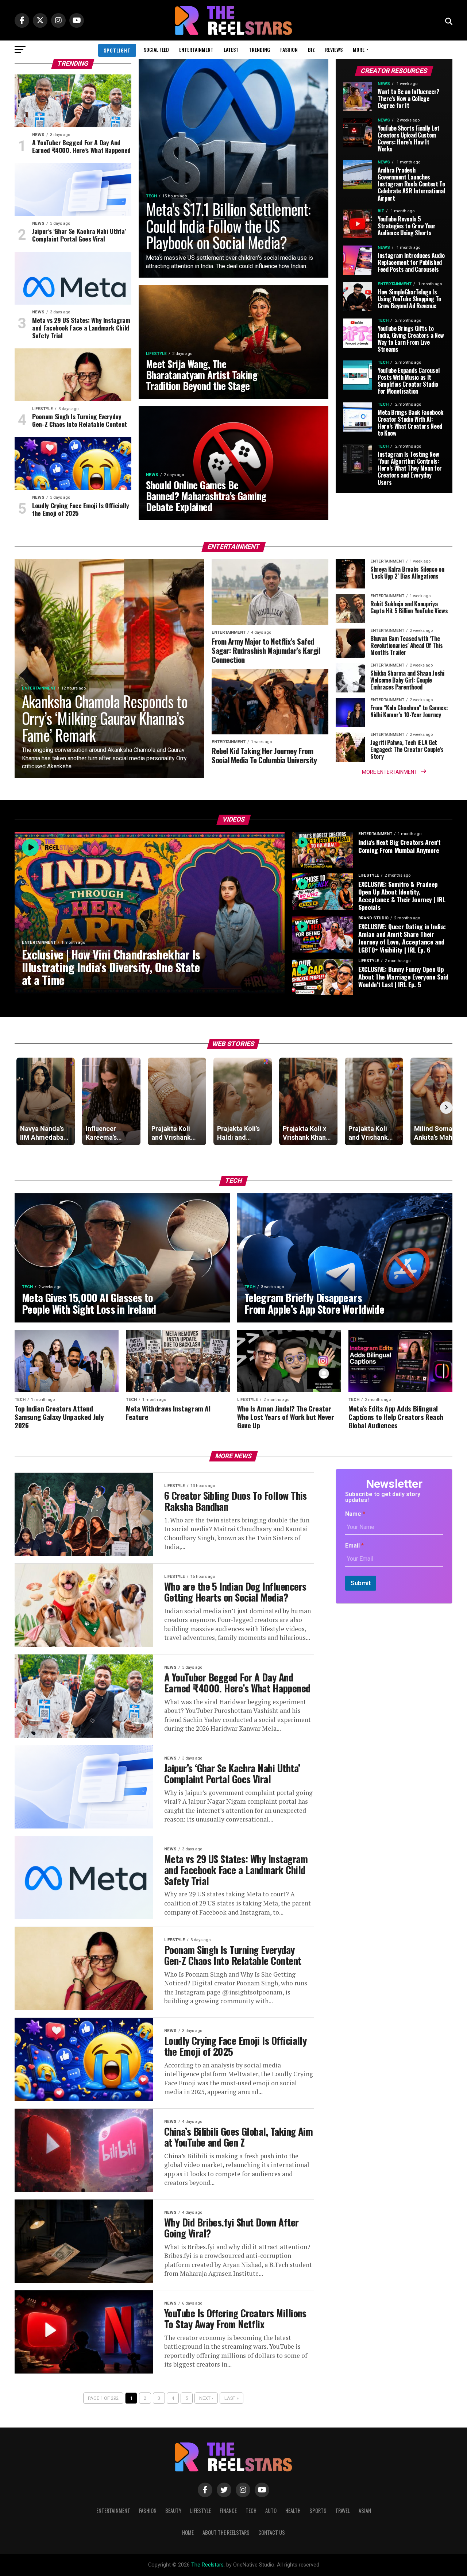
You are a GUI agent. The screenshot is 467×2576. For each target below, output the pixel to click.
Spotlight (117, 50)
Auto (271, 2511)
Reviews (334, 49)
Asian (365, 2511)
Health (293, 2511)
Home (188, 2532)
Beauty (173, 2511)
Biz (311, 49)
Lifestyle (200, 2511)
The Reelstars (207, 2565)
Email (354, 1546)
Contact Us (272, 2532)
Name (355, 1514)
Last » (231, 2398)
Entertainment (196, 49)
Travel (343, 2511)
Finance (228, 2511)
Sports (318, 2511)
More (359, 49)
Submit (361, 1583)
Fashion (289, 49)
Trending (259, 49)
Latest (231, 49)
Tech (251, 2511)
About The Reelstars (226, 2532)
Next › (206, 2398)
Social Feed (156, 49)
